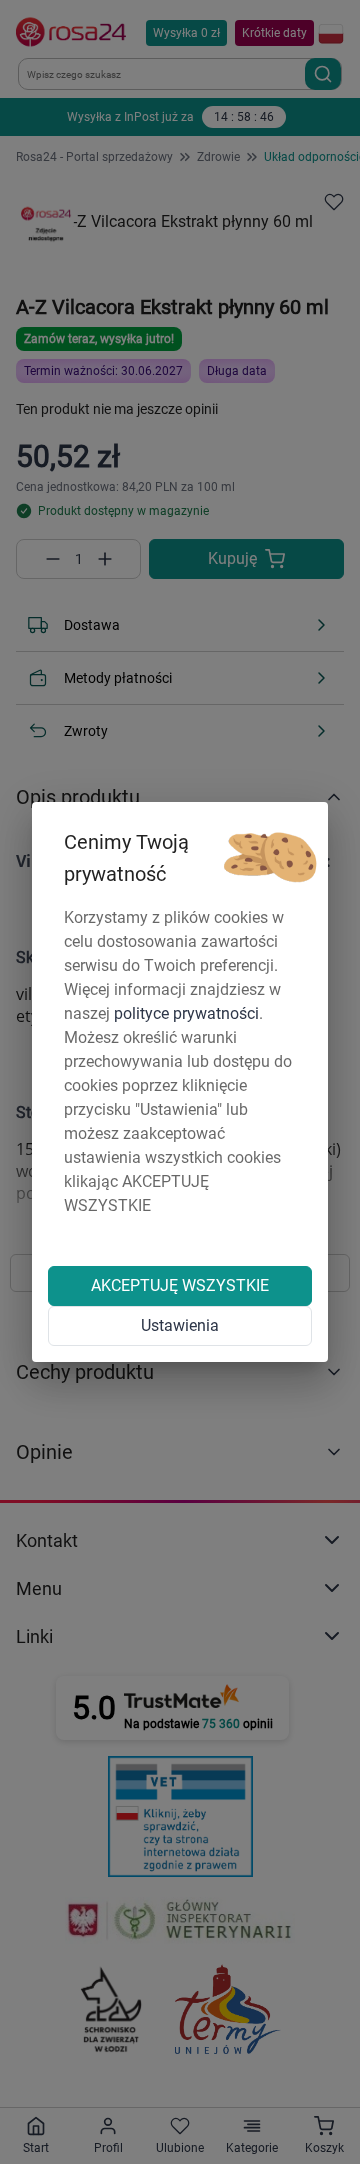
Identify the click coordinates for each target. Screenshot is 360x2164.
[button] (270, 858)
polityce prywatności (186, 1013)
